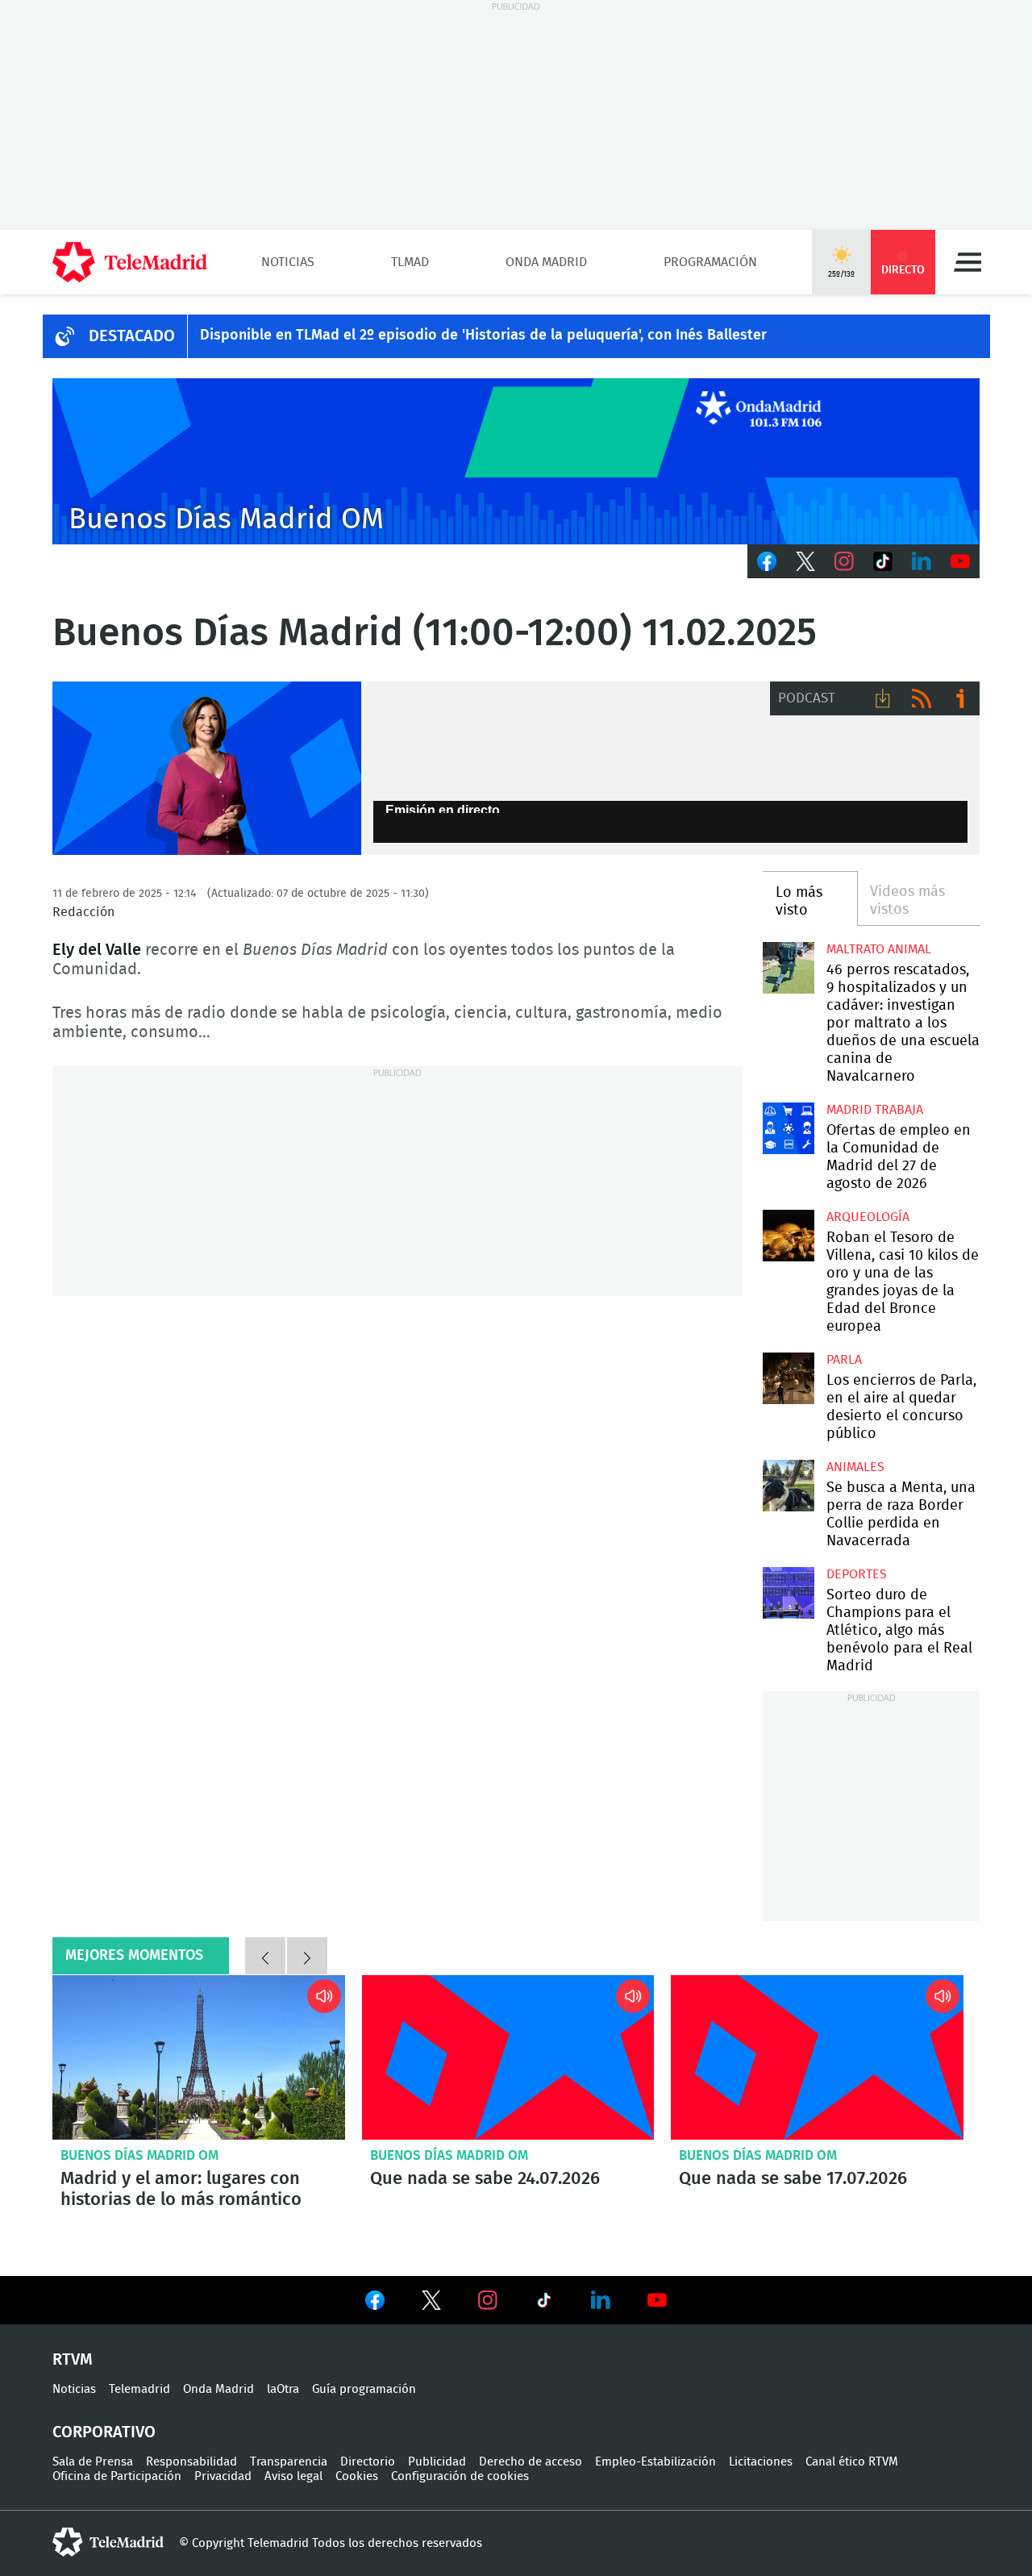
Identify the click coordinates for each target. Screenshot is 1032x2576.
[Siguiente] (307, 1956)
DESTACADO (132, 336)
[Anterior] (265, 1956)
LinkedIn (922, 561)
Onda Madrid (546, 262)
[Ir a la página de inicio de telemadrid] (130, 262)
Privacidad (223, 2476)
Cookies (357, 2476)
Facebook (767, 561)
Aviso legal (293, 2476)
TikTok (883, 561)
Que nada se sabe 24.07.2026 (508, 2057)
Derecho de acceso (531, 2462)
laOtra (283, 2389)
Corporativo (104, 2432)
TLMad (410, 262)
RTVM (73, 2360)
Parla (844, 1360)
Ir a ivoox (960, 698)
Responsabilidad (191, 2462)
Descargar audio (883, 698)
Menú (967, 262)
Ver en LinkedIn (601, 2300)
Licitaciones (761, 2462)
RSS (922, 698)
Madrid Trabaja (875, 1110)
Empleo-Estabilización (655, 2462)
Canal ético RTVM (852, 2462)
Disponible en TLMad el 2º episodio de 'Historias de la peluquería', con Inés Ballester (483, 336)
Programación (710, 262)
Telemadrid (139, 2389)
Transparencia (289, 2462)
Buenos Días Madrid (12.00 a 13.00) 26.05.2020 (207, 769)
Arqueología (868, 1217)
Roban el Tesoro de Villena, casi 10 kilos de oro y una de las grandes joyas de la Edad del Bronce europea (788, 1235)
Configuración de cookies (460, 2476)
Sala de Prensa (93, 2462)
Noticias (288, 262)
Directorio (368, 2462)
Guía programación (364, 2389)
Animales (855, 1467)
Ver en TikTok (544, 2303)
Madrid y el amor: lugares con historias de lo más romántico (199, 2057)
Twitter (805, 561)
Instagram (844, 561)
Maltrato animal (879, 949)
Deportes (857, 1574)
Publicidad (437, 2462)
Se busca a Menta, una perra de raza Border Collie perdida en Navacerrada (788, 1485)
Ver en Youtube (657, 2300)
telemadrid (108, 2542)
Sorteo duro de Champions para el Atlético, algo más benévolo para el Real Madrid (788, 1592)
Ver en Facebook (375, 2303)
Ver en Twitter (431, 2303)
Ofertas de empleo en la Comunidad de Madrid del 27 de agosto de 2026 (788, 1128)
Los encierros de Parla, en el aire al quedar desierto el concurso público (788, 1378)
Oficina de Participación (117, 2476)
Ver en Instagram (488, 2300)
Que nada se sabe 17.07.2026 (817, 2057)
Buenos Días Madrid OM (139, 2155)
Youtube (960, 561)
